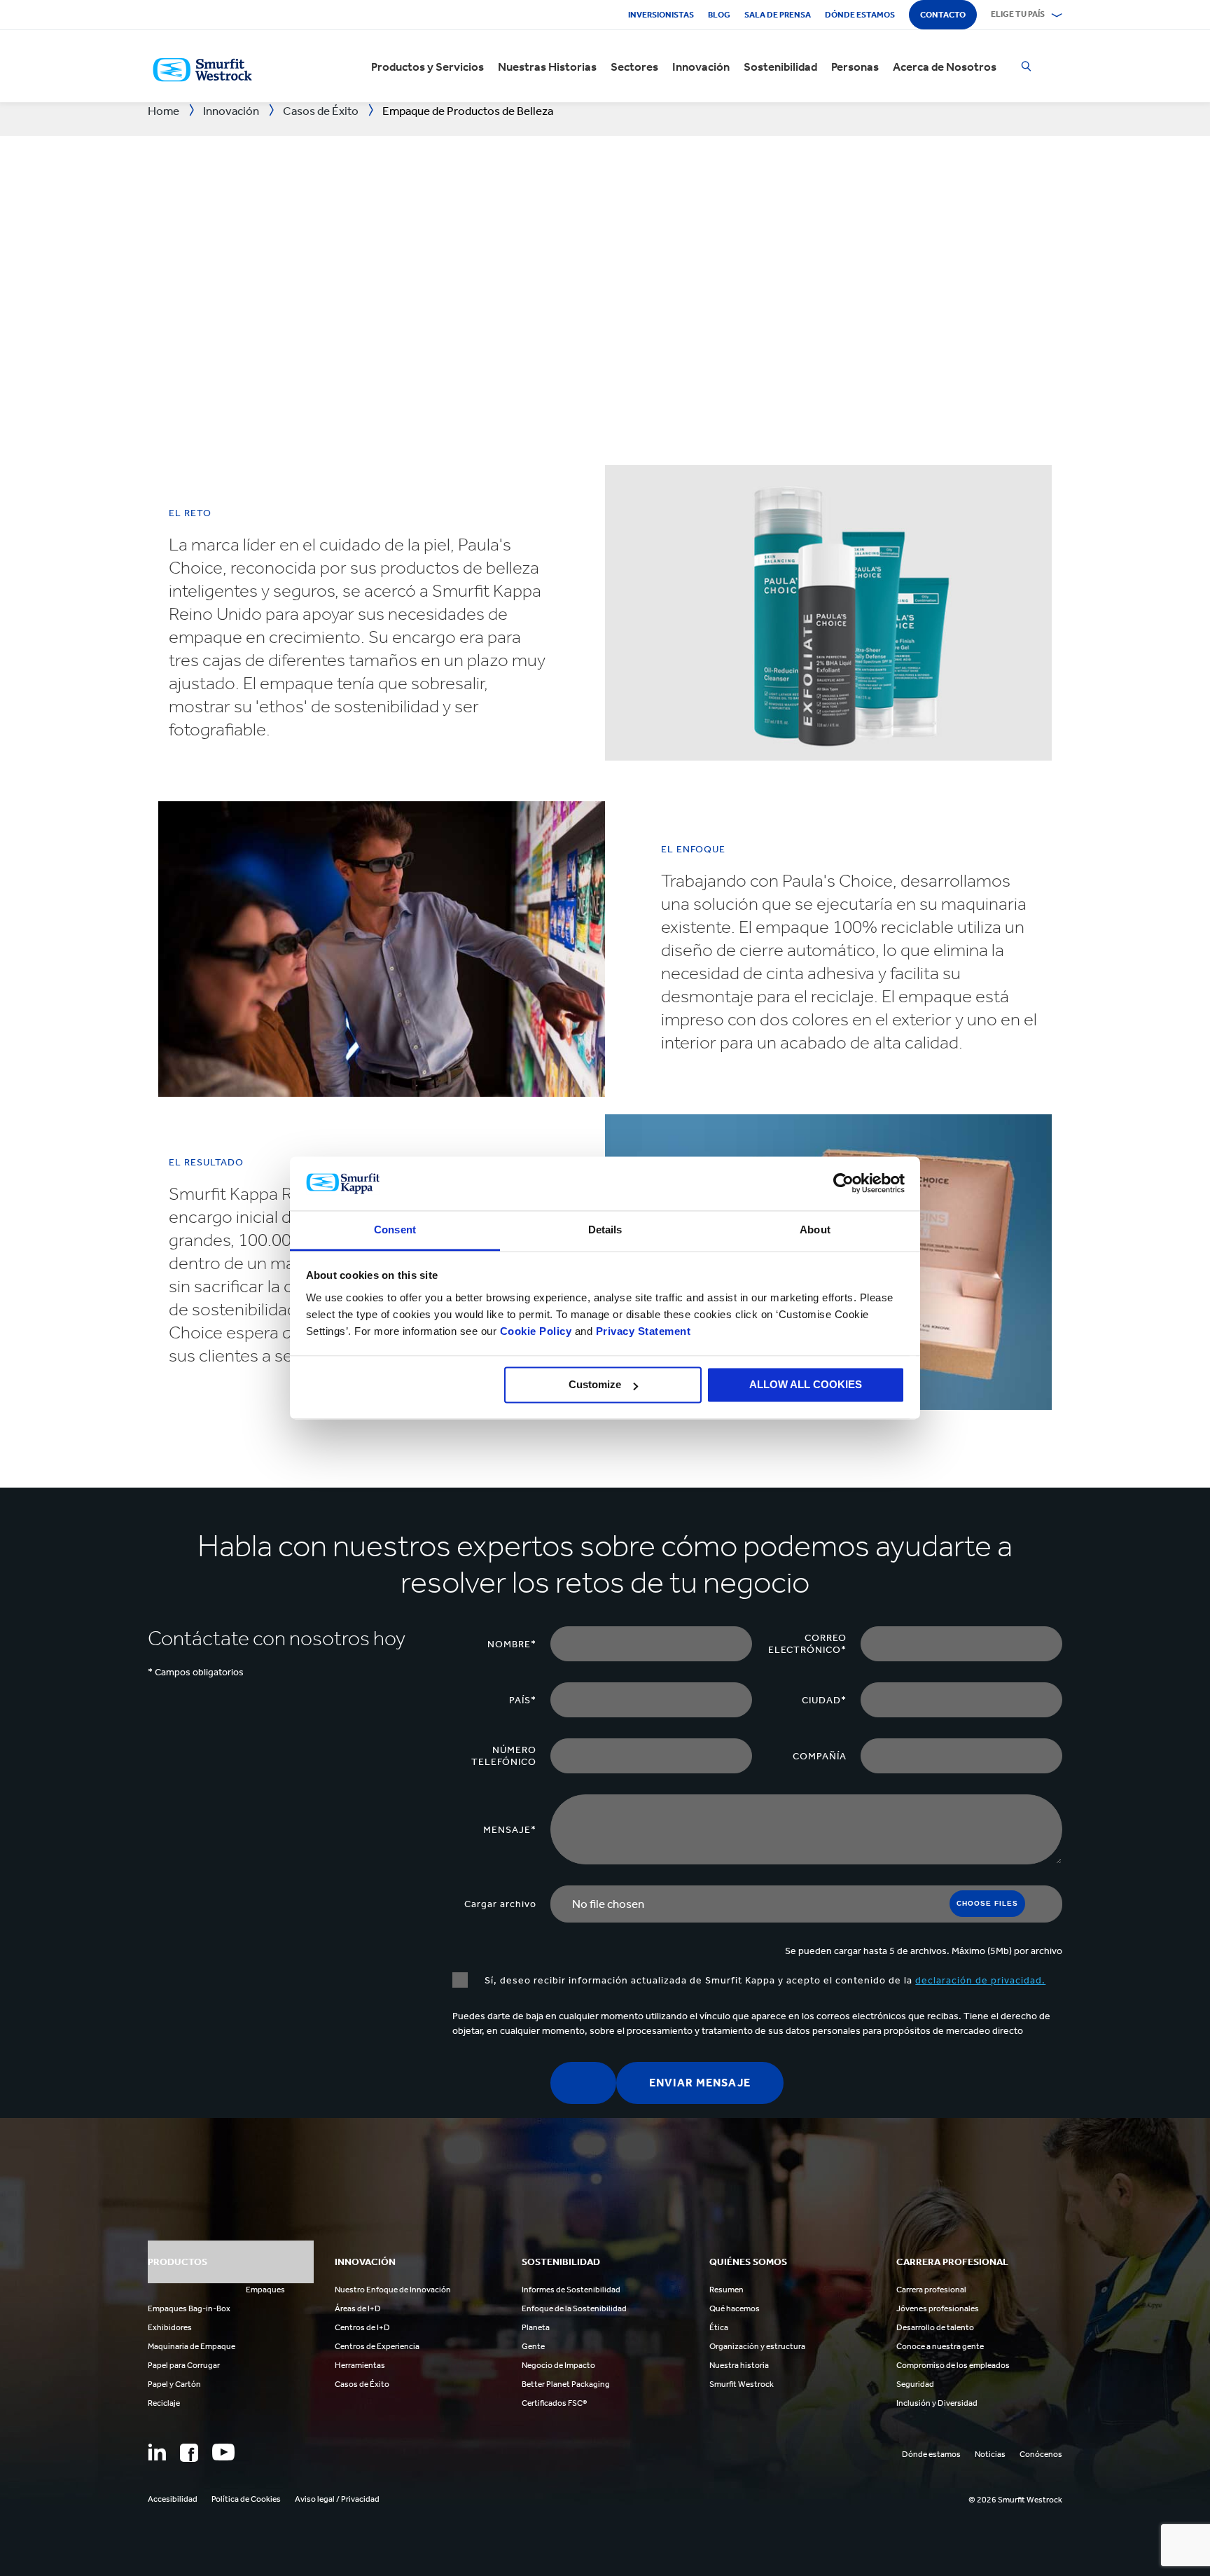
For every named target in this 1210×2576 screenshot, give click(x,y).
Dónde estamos (860, 15)
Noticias (990, 2454)
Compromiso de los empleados (953, 2365)
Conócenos (1041, 2454)
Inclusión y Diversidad (937, 2403)
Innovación (701, 67)
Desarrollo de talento (935, 2327)
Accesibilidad (173, 2499)
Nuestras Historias (547, 67)
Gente (533, 2346)
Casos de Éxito (362, 2384)
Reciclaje (164, 2403)
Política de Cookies (246, 2499)
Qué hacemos (735, 2308)
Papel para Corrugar (184, 2365)
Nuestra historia (739, 2365)
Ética (719, 2327)
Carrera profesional (931, 2290)
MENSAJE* (510, 1830)
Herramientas (360, 2365)
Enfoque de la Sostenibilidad (574, 2308)
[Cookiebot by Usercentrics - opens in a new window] (843, 1184)
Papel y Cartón (174, 2384)
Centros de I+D (362, 2327)
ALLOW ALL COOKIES (806, 1385)
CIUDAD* (824, 1700)
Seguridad (915, 2384)
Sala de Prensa (778, 15)
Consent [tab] (395, 1230)
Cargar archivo (500, 1904)
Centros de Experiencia (377, 2346)
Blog (719, 15)
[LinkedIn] (157, 2452)
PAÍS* (523, 1700)
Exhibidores (170, 2327)
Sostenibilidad (780, 67)
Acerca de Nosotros (945, 67)
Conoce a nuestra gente (940, 2346)
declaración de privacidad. (980, 1980)
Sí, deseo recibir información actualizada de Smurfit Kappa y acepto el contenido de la (764, 1980)
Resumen (726, 2290)
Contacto (943, 15)
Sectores (634, 67)
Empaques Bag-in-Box (189, 2308)
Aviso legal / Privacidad (337, 2499)
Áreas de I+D (358, 2308)
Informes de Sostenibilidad (571, 2290)
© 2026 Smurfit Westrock (1015, 2500)
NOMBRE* (512, 1644)
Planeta (536, 2327)
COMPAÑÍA (820, 1756)
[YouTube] (223, 2452)
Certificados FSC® (554, 2403)
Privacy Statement (641, 1331)
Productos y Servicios (427, 67)
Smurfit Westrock (742, 2384)
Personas (855, 67)
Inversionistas (661, 15)
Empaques (265, 2290)
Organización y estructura (757, 2346)
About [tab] (815, 1230)
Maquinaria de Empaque (192, 2346)
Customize (595, 1385)
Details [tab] (605, 1230)
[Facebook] (189, 2453)
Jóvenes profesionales (938, 2308)
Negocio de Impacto (558, 2365)
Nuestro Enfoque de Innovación (393, 2290)
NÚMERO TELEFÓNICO (504, 1756)
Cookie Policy (536, 1331)
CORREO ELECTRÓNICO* (807, 1644)
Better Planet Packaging (566, 2384)
